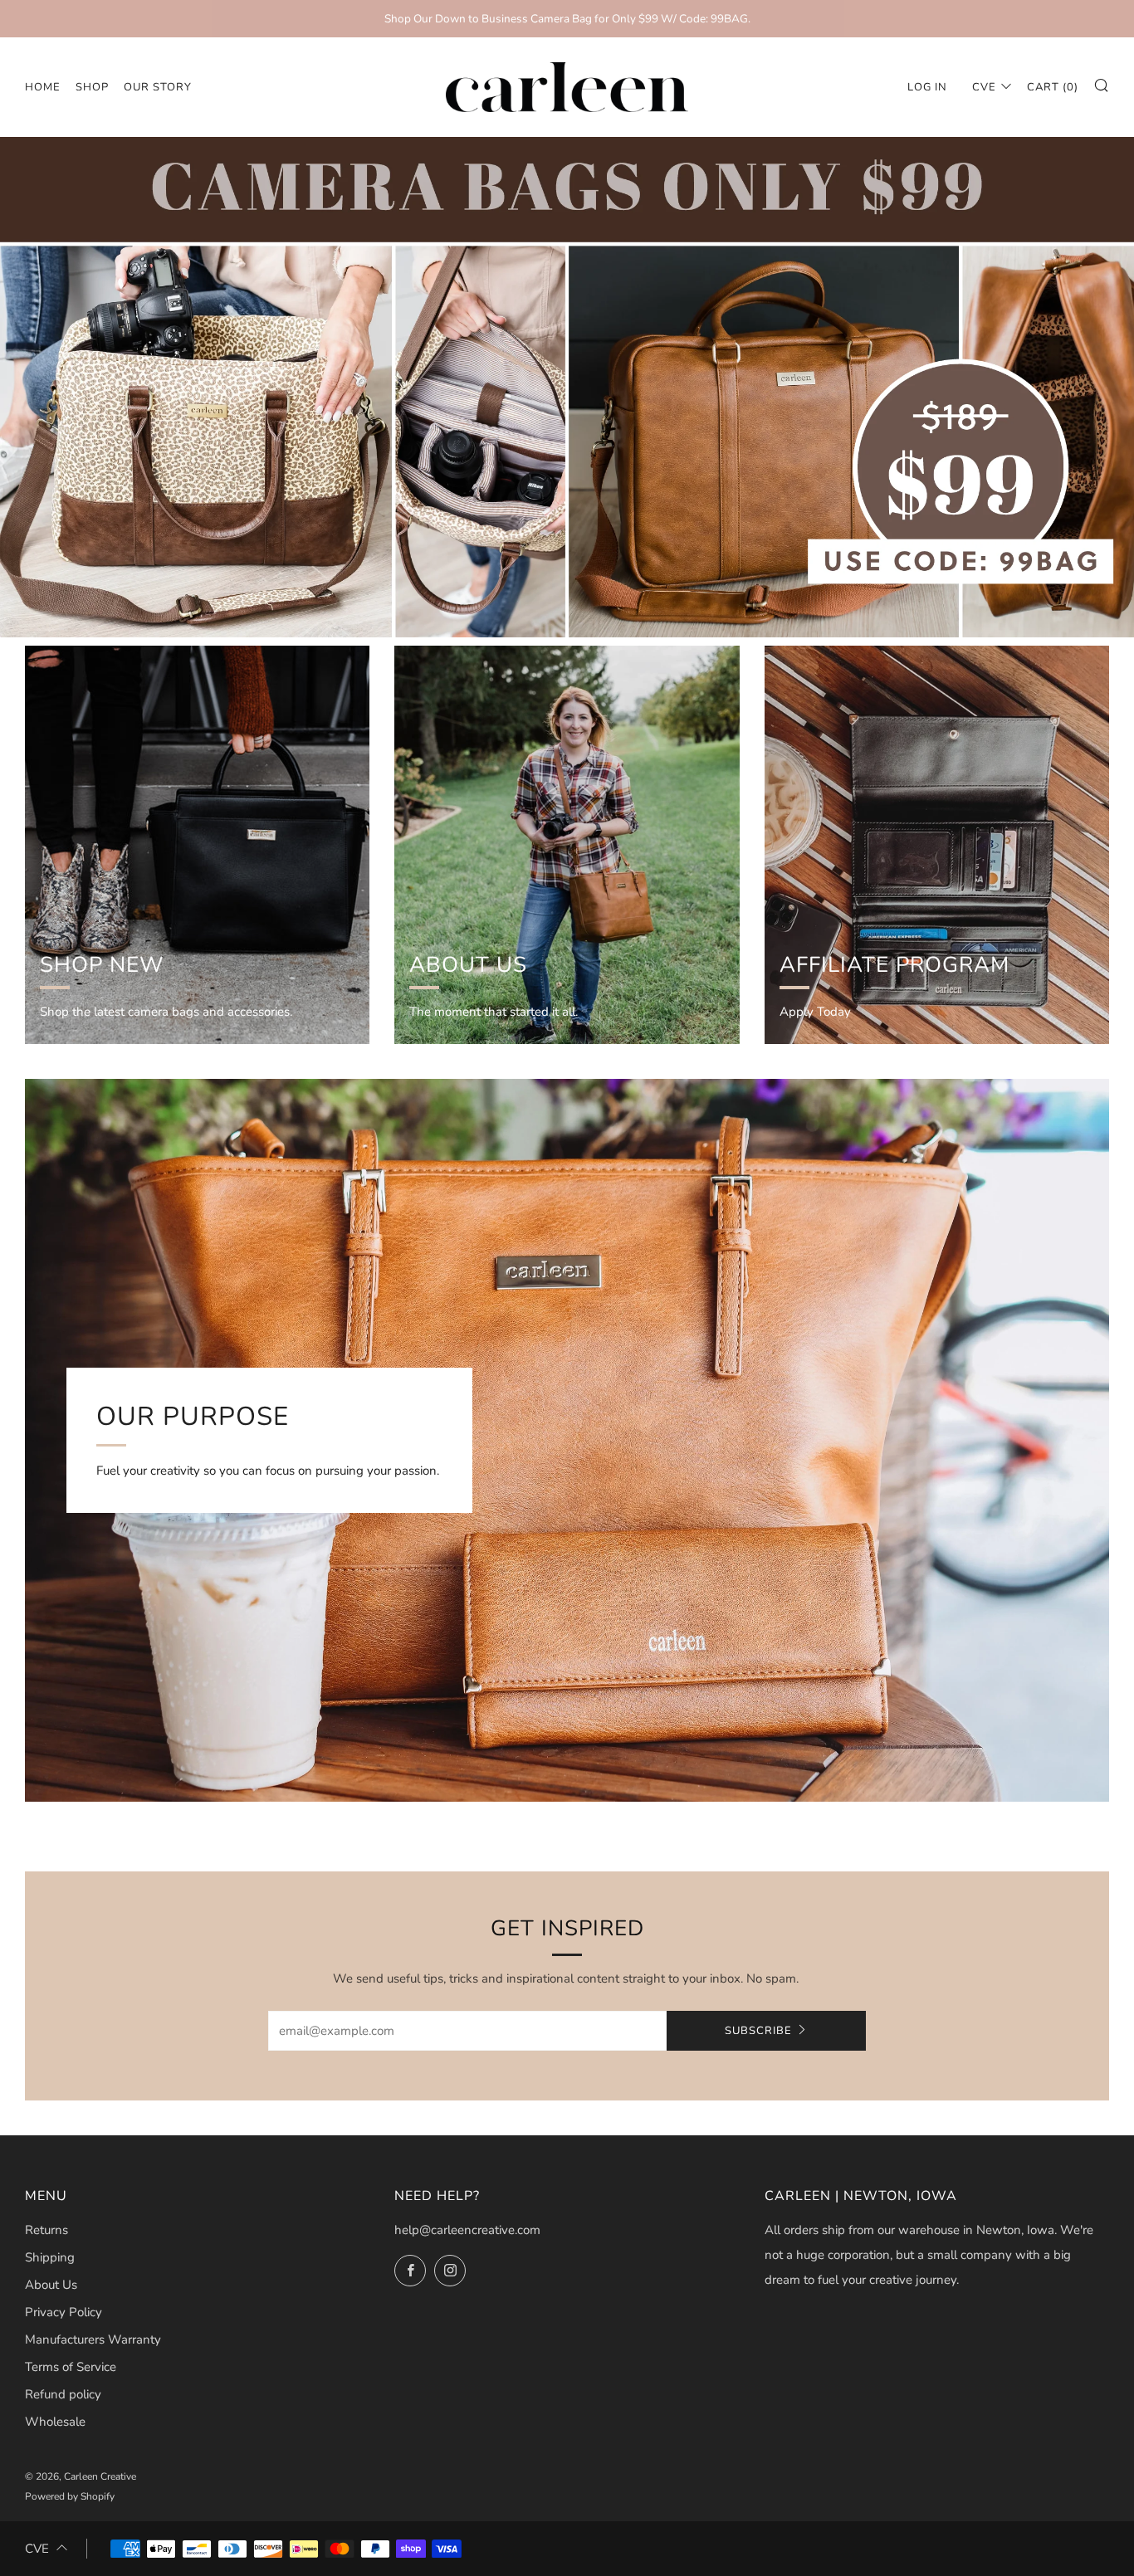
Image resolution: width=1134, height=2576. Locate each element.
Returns (46, 2230)
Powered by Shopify (70, 2496)
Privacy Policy (64, 2312)
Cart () (1053, 87)
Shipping (50, 2257)
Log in (927, 87)
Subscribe (758, 2031)
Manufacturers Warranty (93, 2339)
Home (43, 87)
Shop (92, 87)
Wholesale (55, 2422)
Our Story (158, 87)
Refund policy (63, 2394)
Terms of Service (71, 2367)
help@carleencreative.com (467, 2230)
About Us (51, 2285)
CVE (984, 87)
